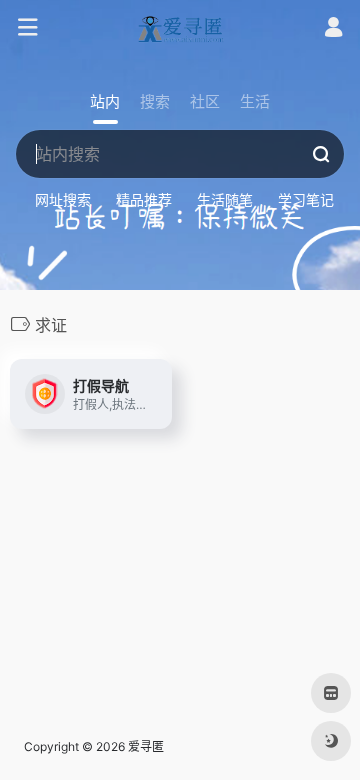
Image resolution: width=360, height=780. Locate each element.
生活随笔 (225, 199)
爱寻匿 (146, 746)
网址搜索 (63, 199)
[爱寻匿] (180, 28)
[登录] (333, 29)
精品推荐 (144, 199)
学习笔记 (306, 199)
